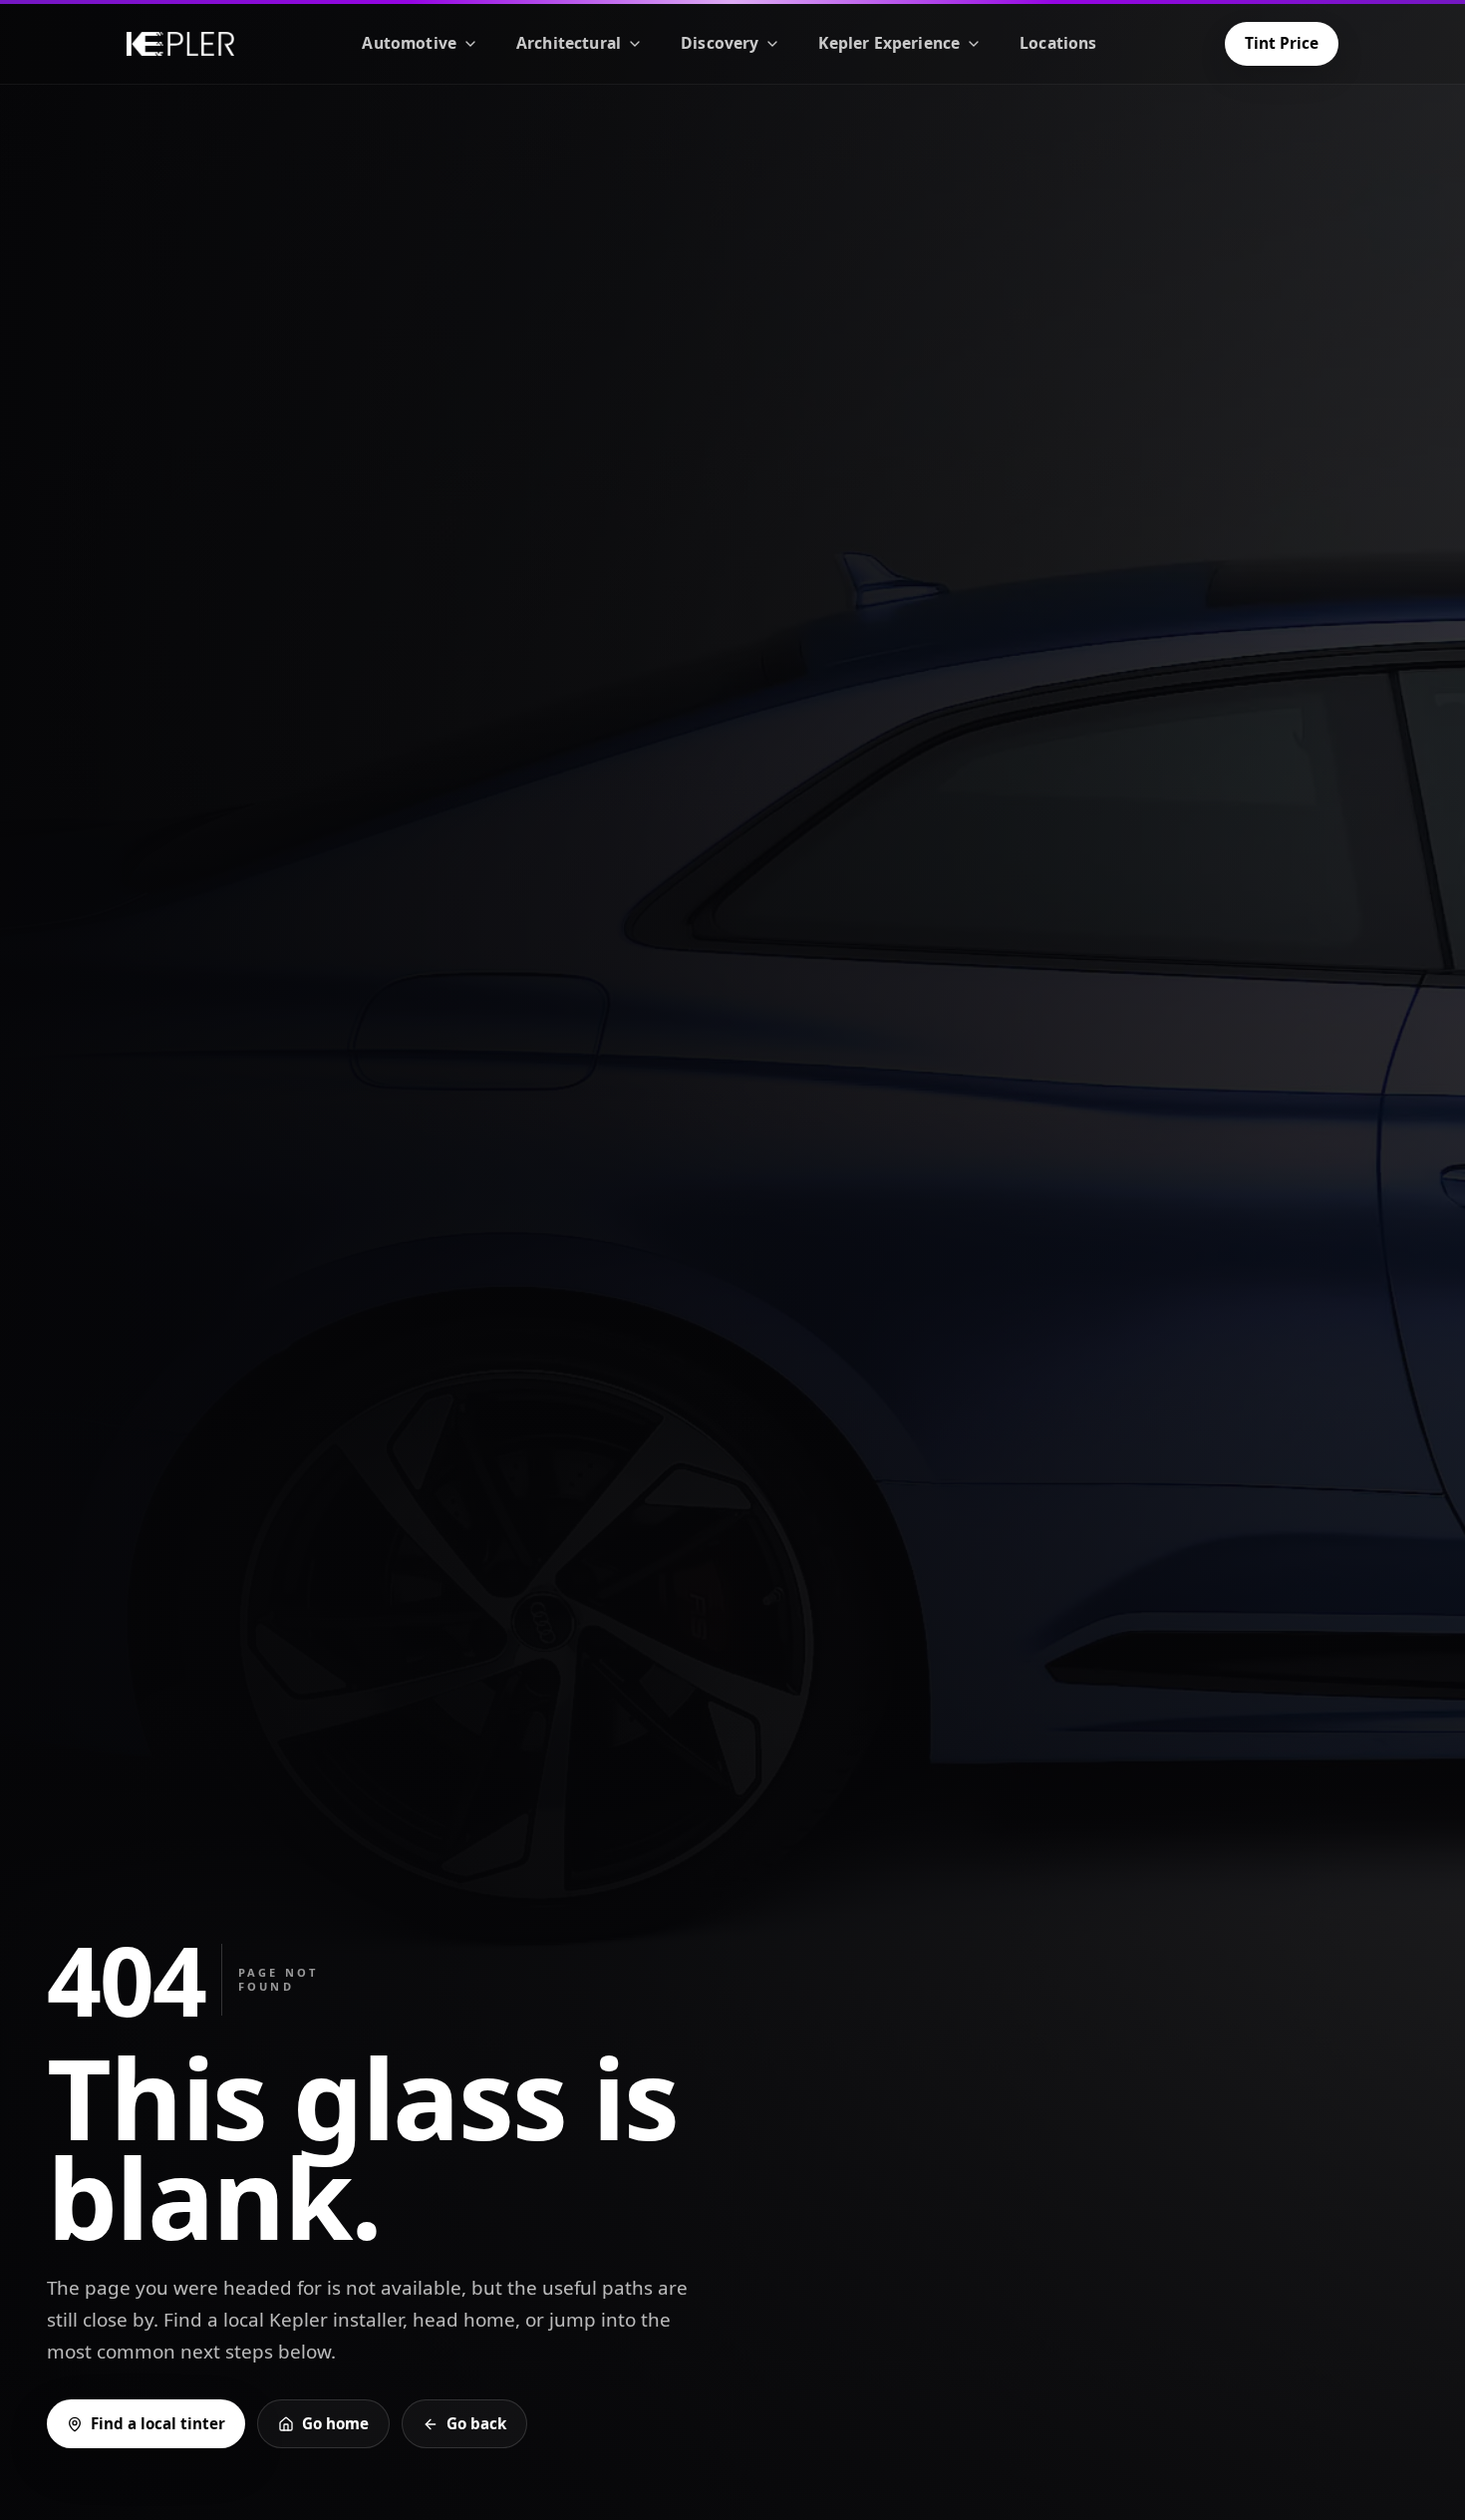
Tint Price (1282, 43)
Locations (1058, 43)
